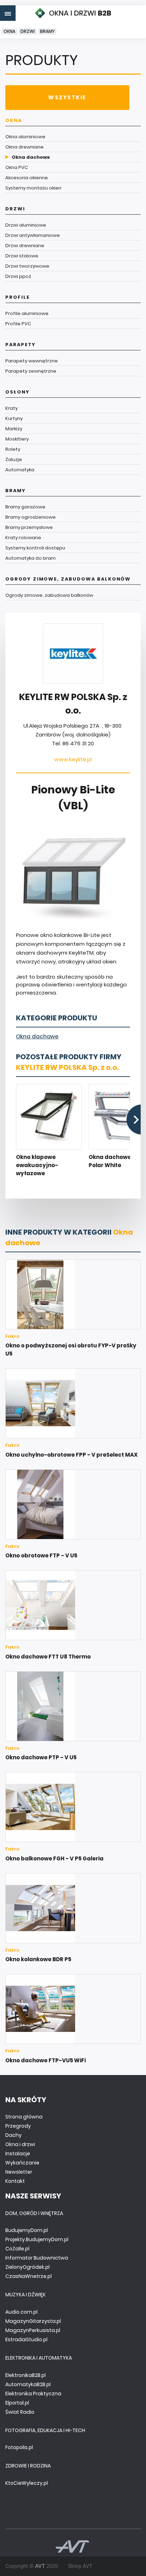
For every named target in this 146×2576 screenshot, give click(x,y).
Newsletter (19, 2172)
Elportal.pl (17, 2403)
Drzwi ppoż (18, 276)
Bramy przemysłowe (29, 527)
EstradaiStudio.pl (26, 2339)
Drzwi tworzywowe (27, 266)
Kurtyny (14, 418)
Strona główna (24, 2117)
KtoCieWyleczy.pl (27, 2483)
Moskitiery (17, 439)
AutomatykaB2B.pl (28, 2384)
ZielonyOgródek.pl (27, 2267)
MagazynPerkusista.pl (33, 2330)
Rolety (13, 449)
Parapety (21, 345)
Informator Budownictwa (37, 2258)
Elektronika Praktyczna (33, 2394)
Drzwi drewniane (25, 246)
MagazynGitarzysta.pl (33, 2321)
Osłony (18, 392)
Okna (9, 31)
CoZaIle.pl (17, 2249)
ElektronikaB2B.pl (26, 2375)
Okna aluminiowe (25, 137)
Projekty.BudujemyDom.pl (37, 2239)
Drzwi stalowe (22, 256)
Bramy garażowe (25, 507)
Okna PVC (17, 167)
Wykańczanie (22, 2163)
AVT (40, 2566)
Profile (18, 297)
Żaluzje (14, 459)
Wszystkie (67, 97)
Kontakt (15, 2181)
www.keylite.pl (73, 759)
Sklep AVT (80, 2566)
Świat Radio (20, 2412)
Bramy (47, 31)
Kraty (12, 408)
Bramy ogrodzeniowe (30, 517)
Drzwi (28, 31)
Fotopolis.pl (19, 2447)
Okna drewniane (24, 147)
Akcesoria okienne (27, 178)
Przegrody (18, 2126)
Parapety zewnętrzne (31, 371)
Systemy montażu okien (33, 188)
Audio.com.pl (21, 2312)
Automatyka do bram (30, 558)
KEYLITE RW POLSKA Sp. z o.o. (67, 1067)
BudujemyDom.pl (27, 2230)
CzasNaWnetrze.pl (29, 2276)
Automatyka (20, 470)
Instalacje (18, 2154)
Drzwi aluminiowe (26, 225)
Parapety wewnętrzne (32, 361)
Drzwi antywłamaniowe (33, 235)
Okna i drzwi (20, 2144)
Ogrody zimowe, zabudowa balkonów (68, 579)
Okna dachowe (31, 157)
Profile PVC (18, 324)
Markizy (14, 429)
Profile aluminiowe (27, 313)
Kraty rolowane (23, 538)
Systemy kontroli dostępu (35, 548)
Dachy (13, 2135)
